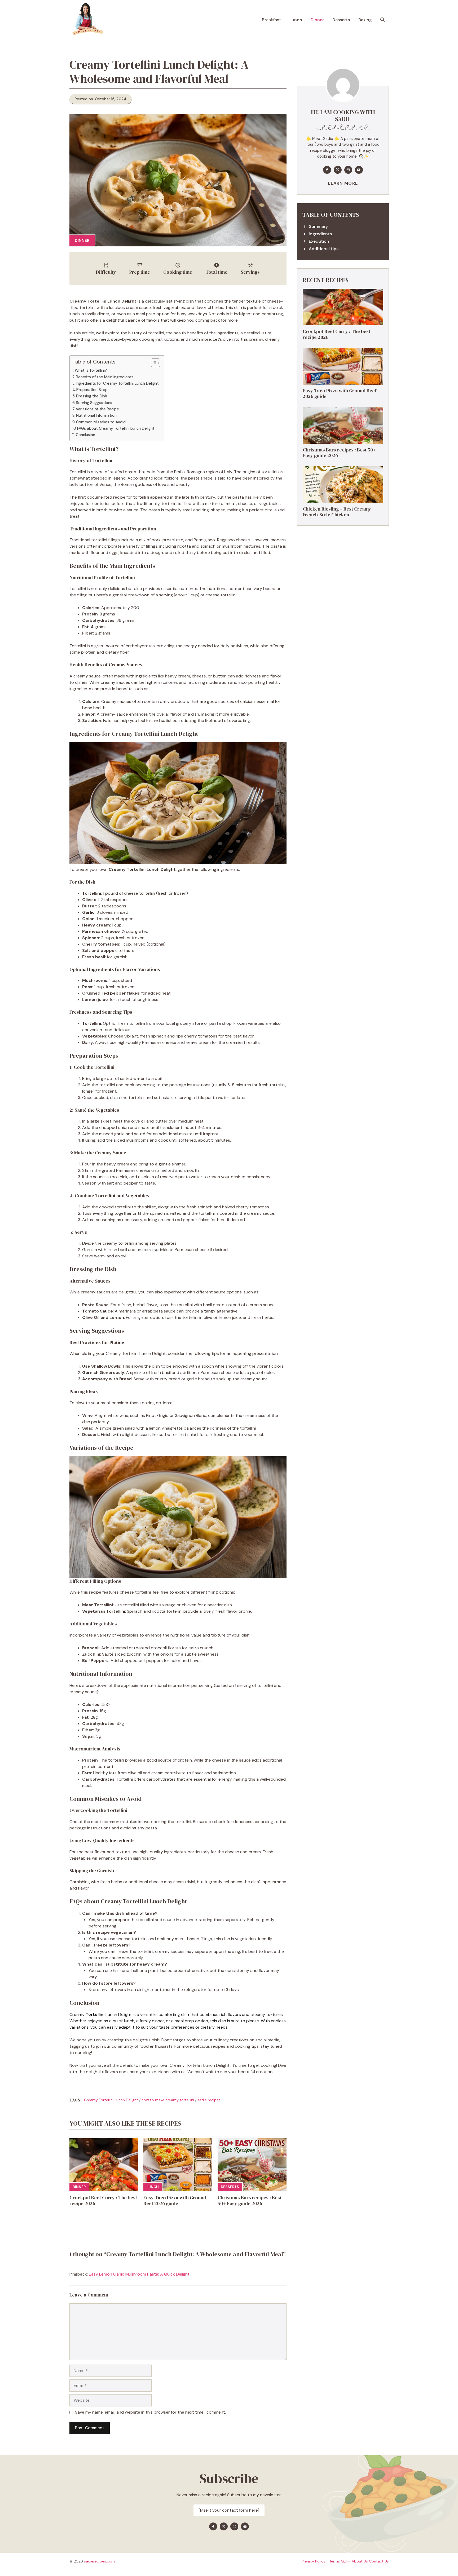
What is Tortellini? (91, 370)
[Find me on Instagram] (348, 170)
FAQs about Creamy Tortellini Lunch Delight (116, 428)
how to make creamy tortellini (168, 2100)
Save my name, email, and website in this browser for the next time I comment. (150, 2412)
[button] (382, 20)
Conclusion (85, 435)
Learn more (343, 183)
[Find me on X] (338, 170)
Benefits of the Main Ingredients (105, 377)
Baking (365, 20)
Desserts (341, 20)
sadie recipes (209, 2100)
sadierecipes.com (99, 2561)
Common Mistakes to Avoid (101, 422)
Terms (334, 2561)
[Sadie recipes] (87, 20)
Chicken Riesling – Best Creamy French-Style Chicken (337, 512)
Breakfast (271, 20)
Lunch (296, 20)
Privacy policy (314, 2561)
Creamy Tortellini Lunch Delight (111, 2100)
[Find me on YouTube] (359, 170)
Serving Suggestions (94, 403)
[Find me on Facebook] (327, 170)
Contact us (379, 2561)
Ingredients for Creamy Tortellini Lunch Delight (117, 383)
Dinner (317, 20)
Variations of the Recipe (97, 409)
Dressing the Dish (92, 396)
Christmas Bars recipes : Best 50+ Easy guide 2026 (250, 2200)
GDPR (346, 2561)
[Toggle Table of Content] (153, 363)
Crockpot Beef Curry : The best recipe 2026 (103, 2200)
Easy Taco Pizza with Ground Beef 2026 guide (175, 2200)
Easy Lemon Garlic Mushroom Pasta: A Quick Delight (139, 2274)
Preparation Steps (93, 390)
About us (360, 2561)
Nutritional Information (96, 415)
